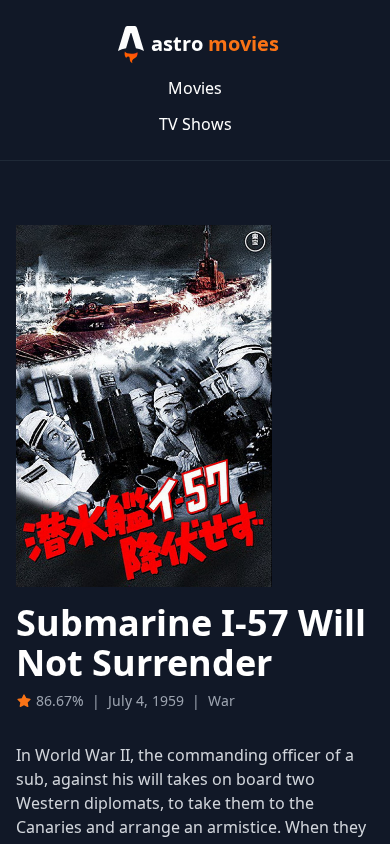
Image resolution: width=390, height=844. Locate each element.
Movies (195, 88)
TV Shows (195, 124)
